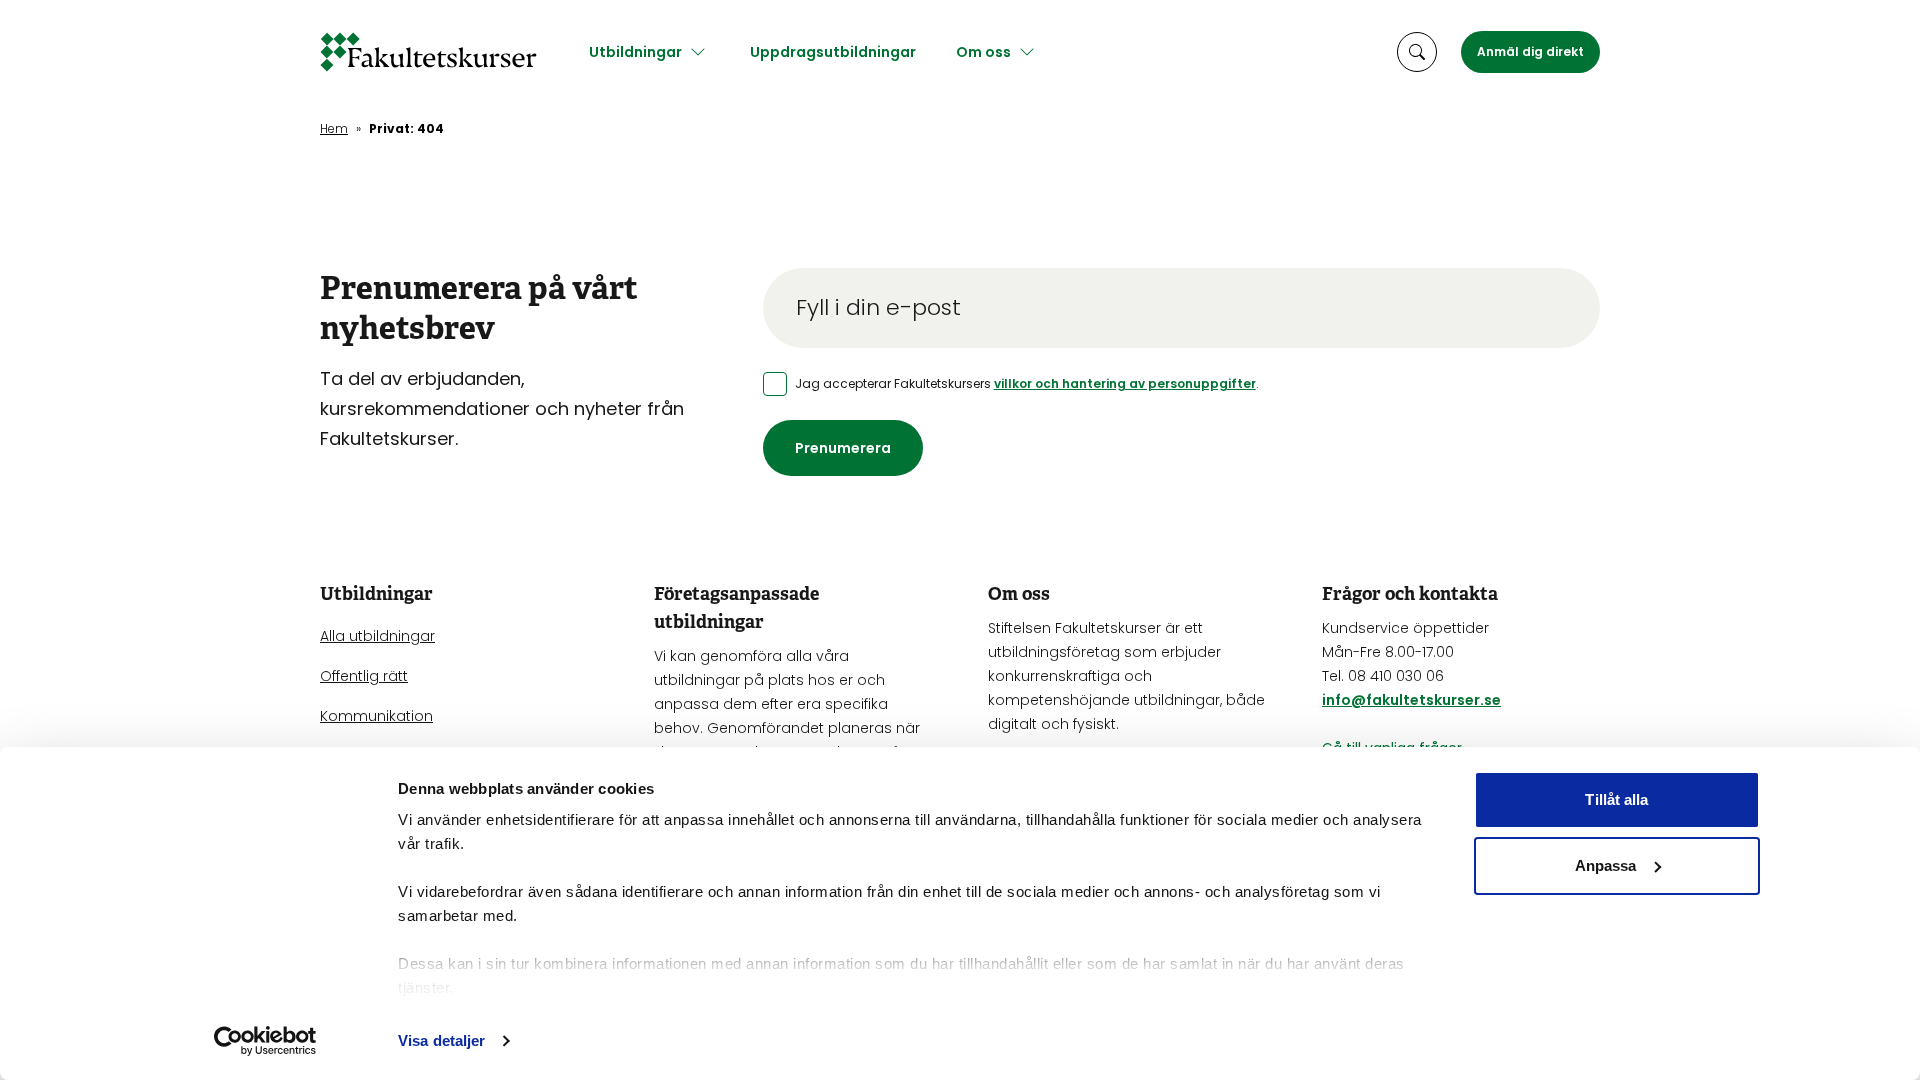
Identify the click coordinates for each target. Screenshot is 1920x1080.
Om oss (983, 52)
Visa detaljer (441, 1040)
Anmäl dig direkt (1530, 51)
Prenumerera (843, 448)
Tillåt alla (1616, 799)
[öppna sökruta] (1417, 52)
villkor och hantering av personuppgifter (1125, 383)
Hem (334, 128)
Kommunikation (376, 716)
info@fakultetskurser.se (1411, 700)
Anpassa (1606, 865)
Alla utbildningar (377, 636)
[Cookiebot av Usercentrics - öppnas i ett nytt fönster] (265, 1041)
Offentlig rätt (364, 676)
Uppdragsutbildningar (833, 52)
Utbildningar (635, 52)
